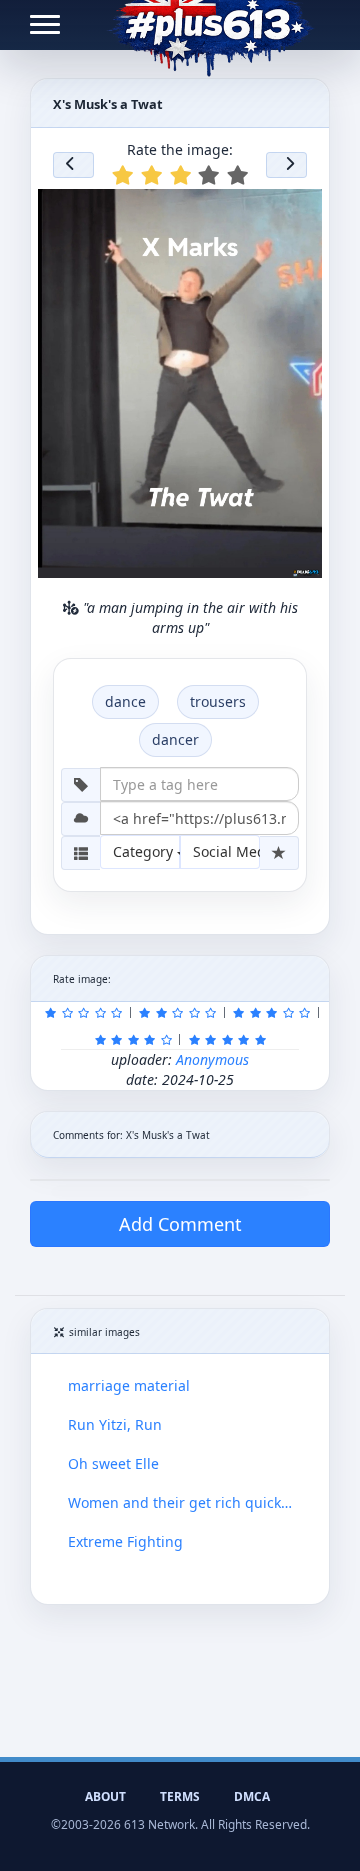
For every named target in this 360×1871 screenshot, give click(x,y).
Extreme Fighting (125, 1541)
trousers (218, 701)
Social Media (226, 851)
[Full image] (298, 210)
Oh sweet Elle (113, 1463)
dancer (175, 739)
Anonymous (212, 1059)
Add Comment (180, 1224)
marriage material (129, 1385)
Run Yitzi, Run (115, 1424)
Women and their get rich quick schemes (180, 1502)
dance (125, 701)
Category (145, 851)
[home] (210, 25)
